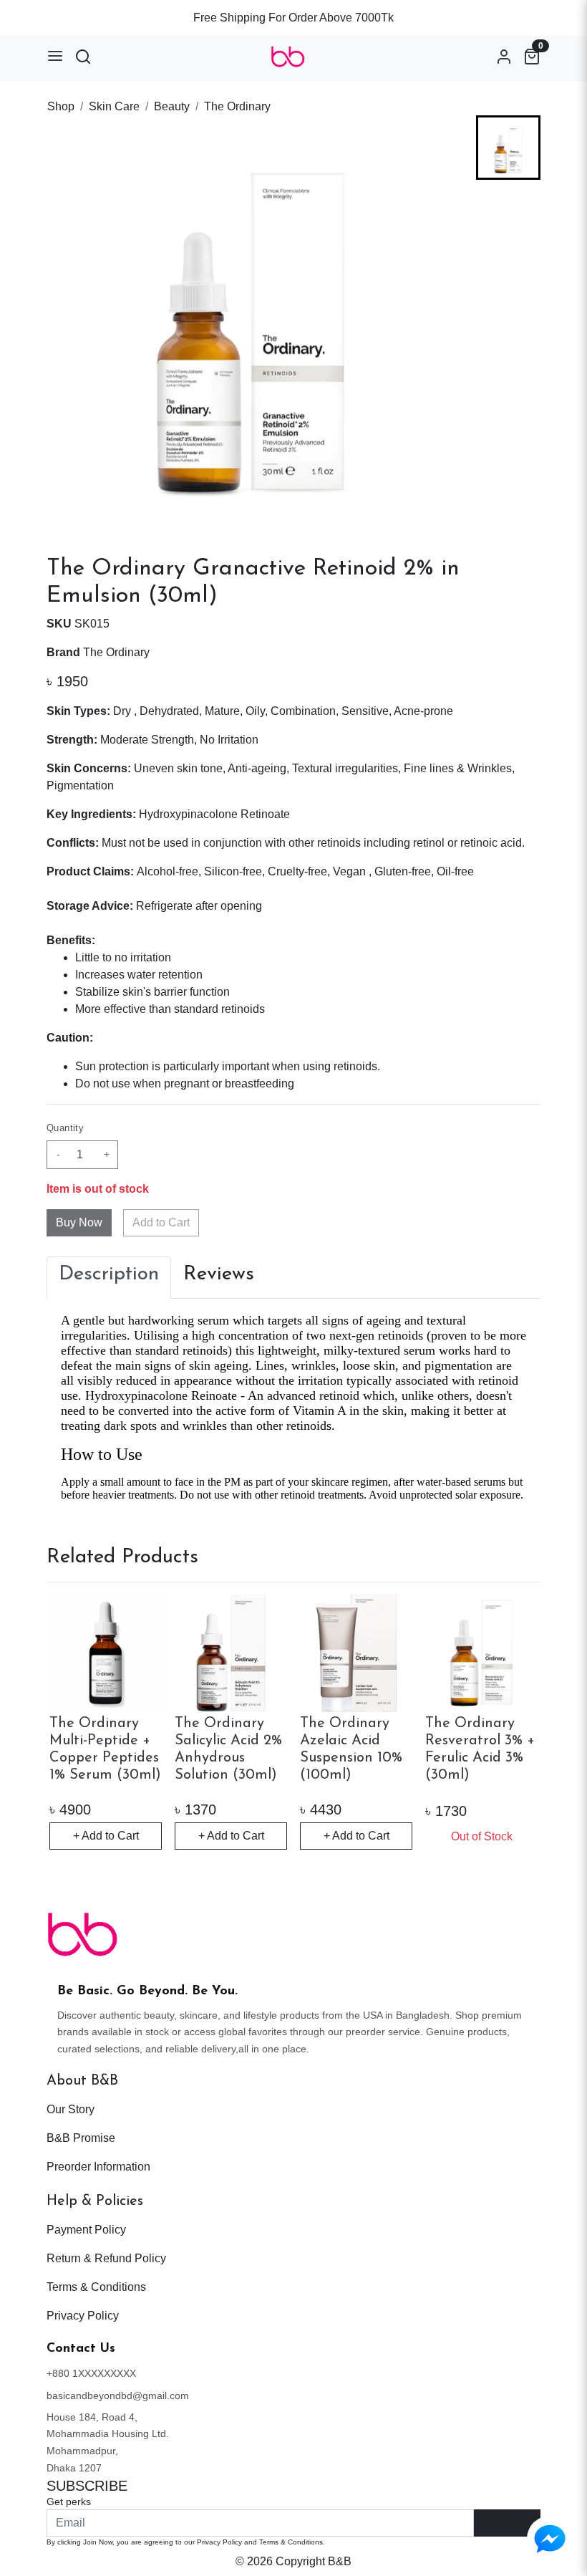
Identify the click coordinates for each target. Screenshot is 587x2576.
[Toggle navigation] (55, 56)
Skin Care (114, 106)
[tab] (109, 1278)
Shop (61, 106)
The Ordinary (237, 106)
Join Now (507, 2523)
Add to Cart (161, 1222)
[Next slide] (508, 501)
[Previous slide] (508, 138)
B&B (340, 2561)
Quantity (65, 1128)
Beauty (172, 106)
